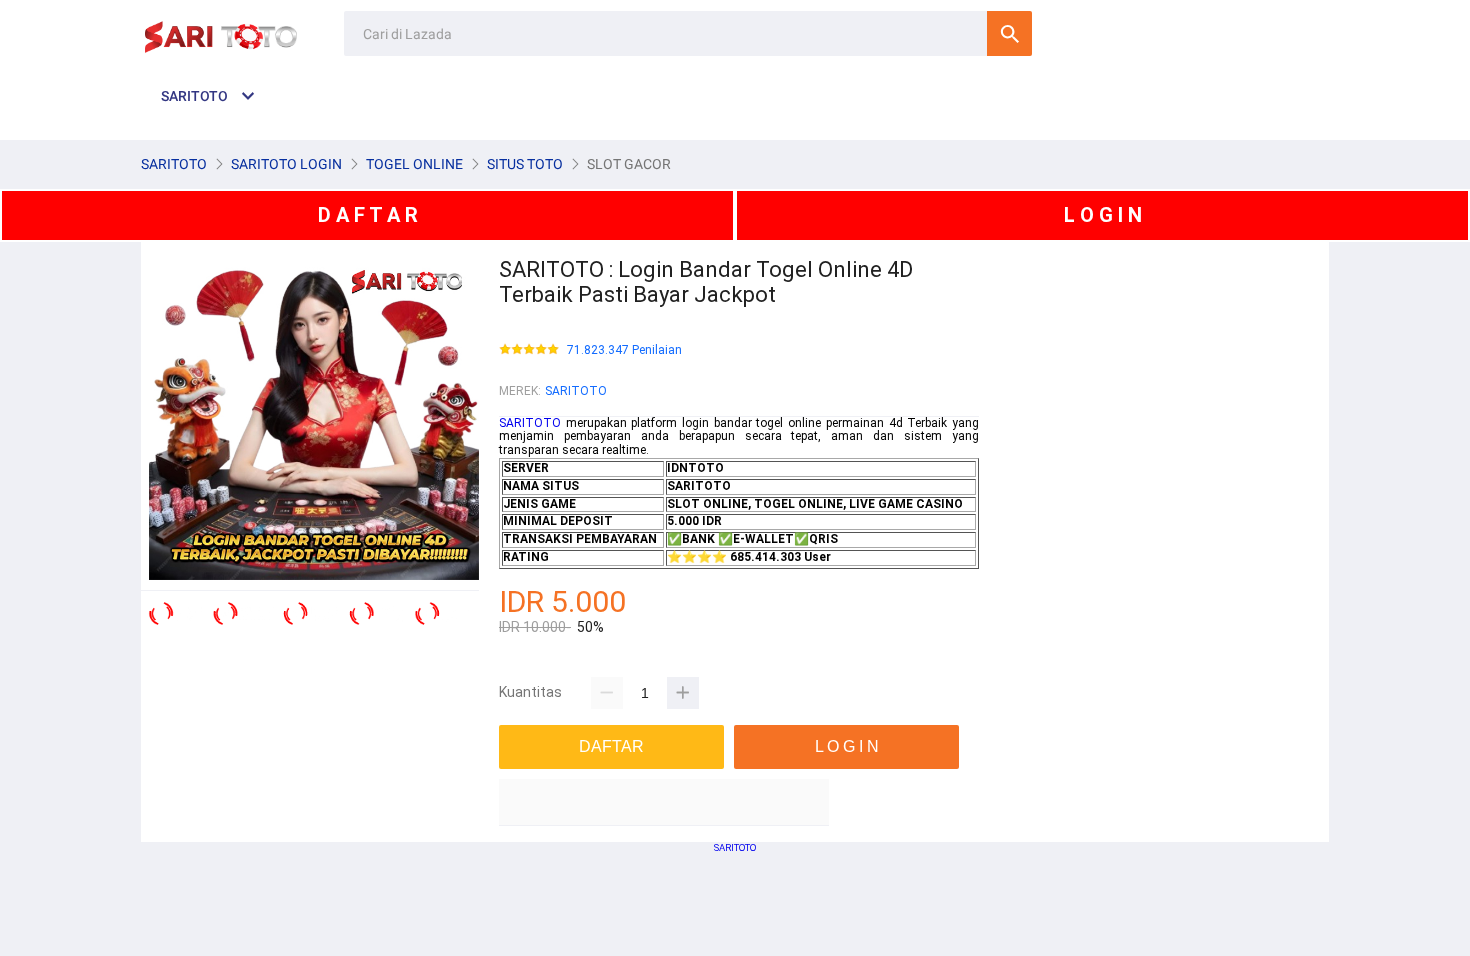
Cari (1009, 33)
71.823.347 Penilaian (624, 350)
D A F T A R (368, 215)
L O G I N (1103, 215)
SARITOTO (576, 391)
